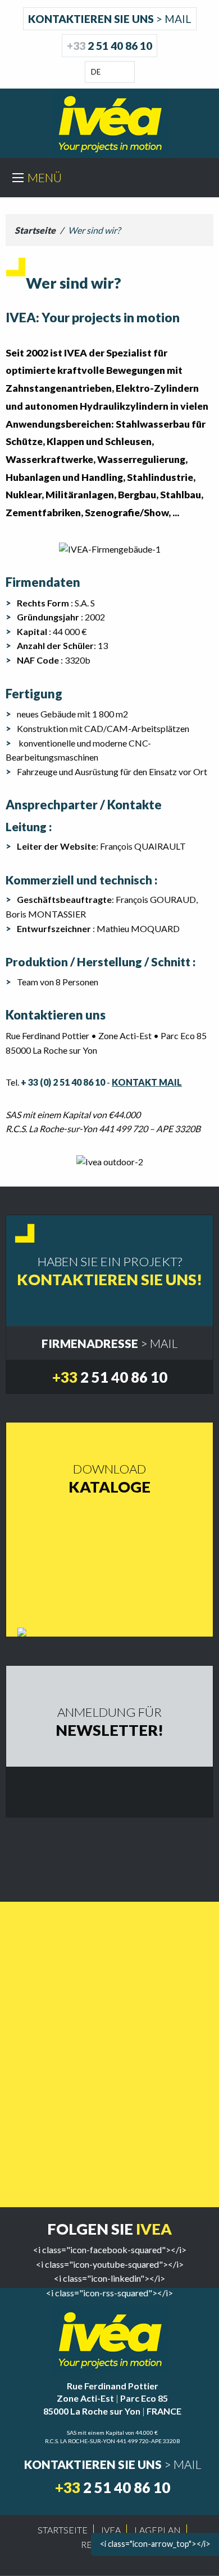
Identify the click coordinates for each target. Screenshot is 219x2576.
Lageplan (158, 2530)
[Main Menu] (18, 178)
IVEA (111, 2530)
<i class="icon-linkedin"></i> (109, 2278)
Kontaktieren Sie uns (110, 19)
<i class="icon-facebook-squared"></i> (110, 2250)
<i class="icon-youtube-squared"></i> (110, 2264)
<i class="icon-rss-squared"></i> (109, 2293)
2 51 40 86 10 (109, 46)
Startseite (35, 230)
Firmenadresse (109, 1343)
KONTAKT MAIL (147, 1082)
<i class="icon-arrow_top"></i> (155, 2544)
